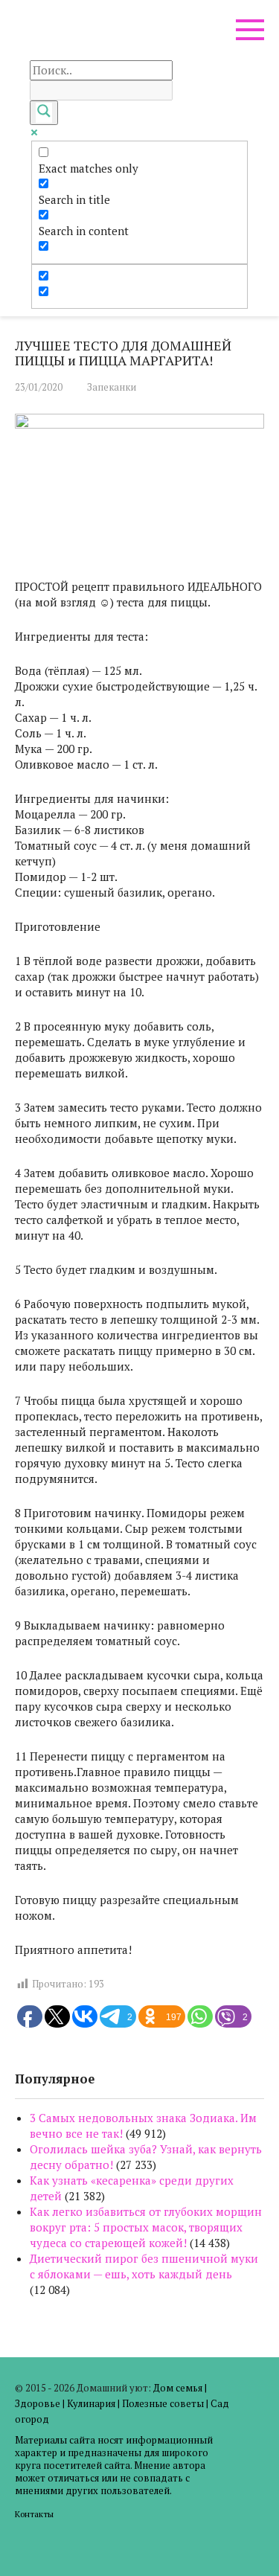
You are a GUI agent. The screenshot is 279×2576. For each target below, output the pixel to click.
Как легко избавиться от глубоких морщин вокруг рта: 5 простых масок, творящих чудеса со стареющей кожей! (146, 2227)
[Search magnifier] (44, 113)
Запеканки (112, 387)
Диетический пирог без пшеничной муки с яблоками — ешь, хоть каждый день (144, 2266)
